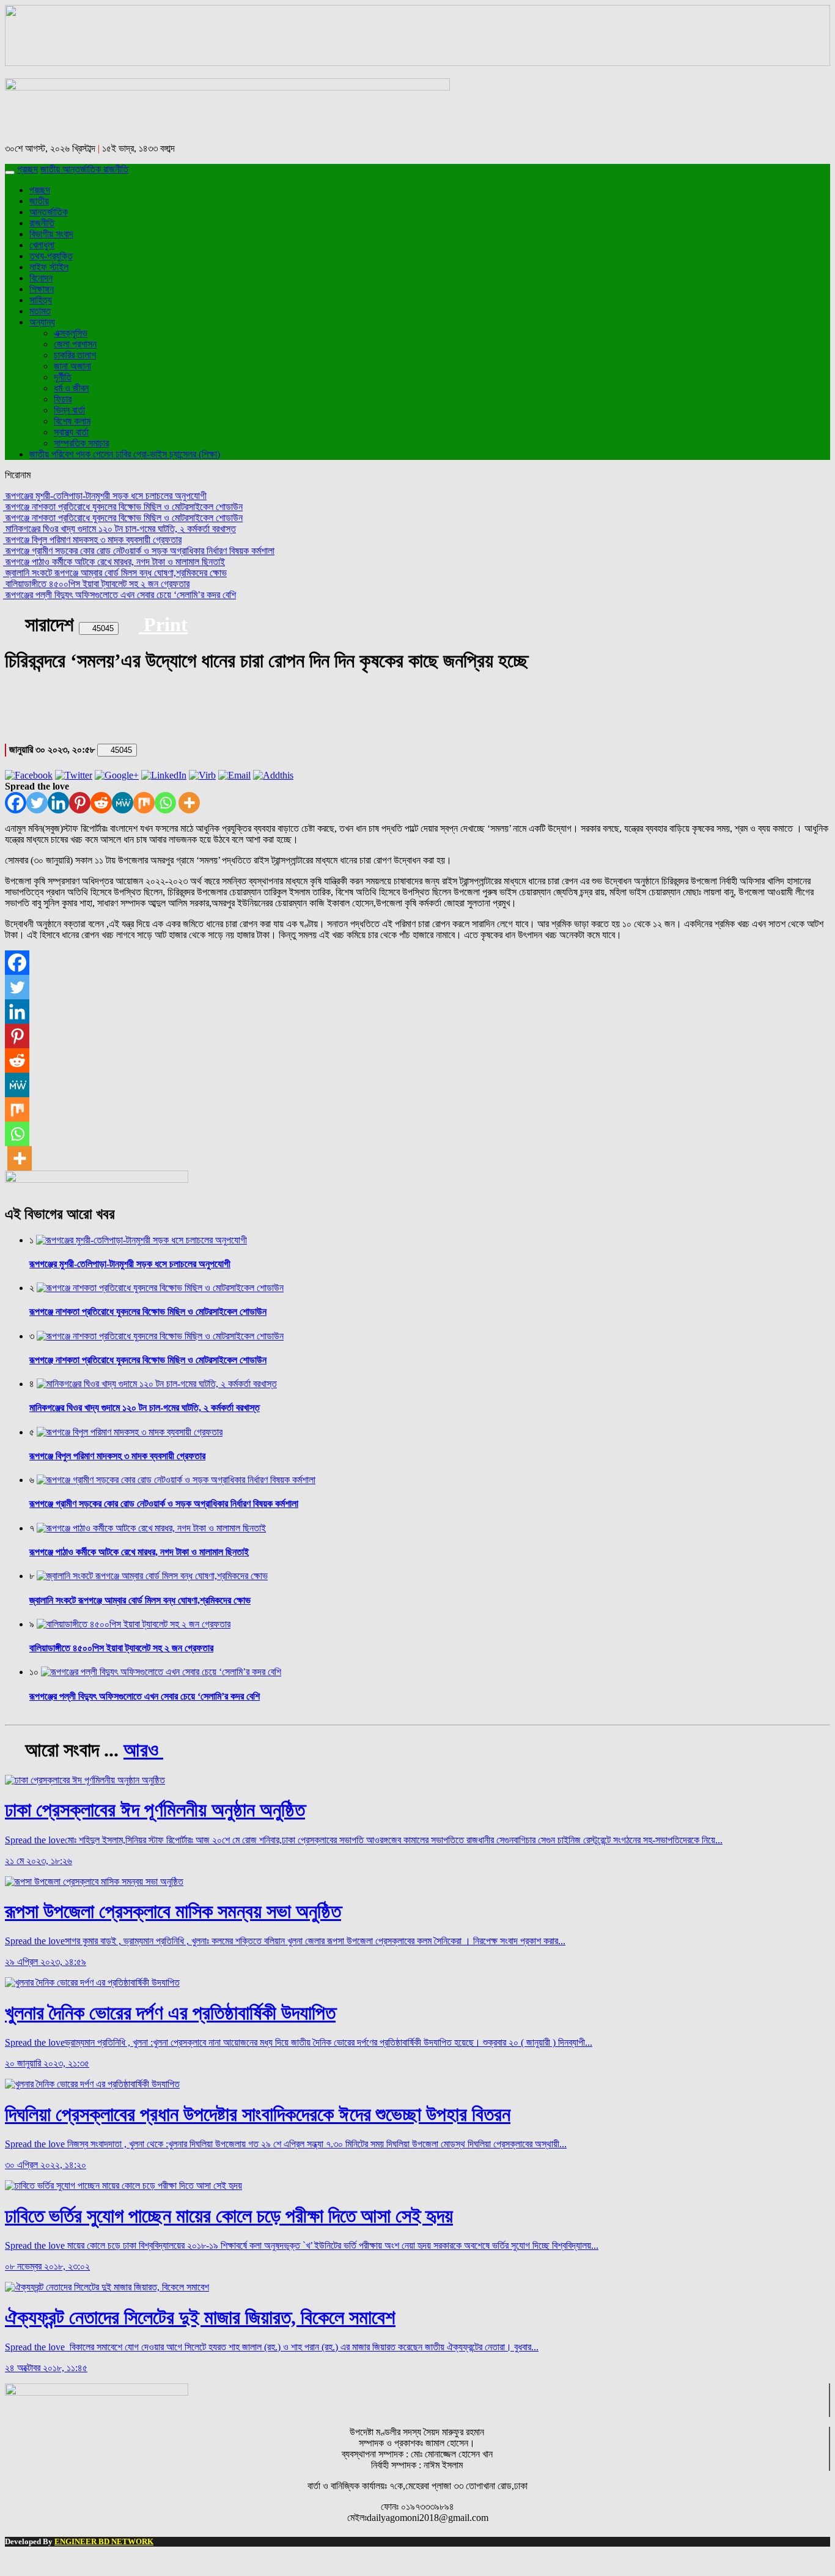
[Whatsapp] (165, 803)
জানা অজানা (72, 366)
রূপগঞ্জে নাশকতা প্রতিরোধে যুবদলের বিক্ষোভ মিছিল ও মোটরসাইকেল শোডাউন (123, 507)
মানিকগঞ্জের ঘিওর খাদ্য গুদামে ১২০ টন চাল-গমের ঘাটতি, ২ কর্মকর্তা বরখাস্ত (120, 529)
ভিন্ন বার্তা (69, 410)
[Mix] (144, 803)
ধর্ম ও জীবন (71, 388)
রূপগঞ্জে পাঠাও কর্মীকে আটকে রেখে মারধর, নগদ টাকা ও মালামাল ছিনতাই (114, 562)
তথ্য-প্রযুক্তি (51, 256)
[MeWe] (123, 803)
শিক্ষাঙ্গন (42, 289)
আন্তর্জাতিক (83, 169)
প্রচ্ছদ (28, 169)
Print (163, 624)
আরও (143, 1750)
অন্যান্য (42, 322)
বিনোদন (41, 278)
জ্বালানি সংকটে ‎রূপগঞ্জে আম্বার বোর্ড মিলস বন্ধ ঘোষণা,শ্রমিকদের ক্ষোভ (115, 573)
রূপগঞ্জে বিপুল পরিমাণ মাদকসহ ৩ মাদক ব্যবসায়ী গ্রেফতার (92, 540)
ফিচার (63, 399)
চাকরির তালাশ (75, 355)
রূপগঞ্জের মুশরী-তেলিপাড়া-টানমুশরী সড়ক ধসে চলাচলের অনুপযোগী (105, 496)
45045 (102, 628)
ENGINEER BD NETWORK (104, 2541)
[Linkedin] (58, 803)
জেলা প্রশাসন (75, 344)
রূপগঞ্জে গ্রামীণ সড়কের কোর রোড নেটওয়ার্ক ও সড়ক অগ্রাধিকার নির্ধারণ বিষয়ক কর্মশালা (139, 551)
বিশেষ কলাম (72, 421)
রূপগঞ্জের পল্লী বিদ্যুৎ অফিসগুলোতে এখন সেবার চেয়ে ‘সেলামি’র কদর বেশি (120, 595)
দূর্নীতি (63, 377)
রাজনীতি (116, 169)
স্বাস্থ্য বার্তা (71, 432)
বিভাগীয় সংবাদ (51, 234)
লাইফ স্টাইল (49, 267)
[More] (189, 803)
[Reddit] (101, 803)
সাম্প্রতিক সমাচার (81, 443)
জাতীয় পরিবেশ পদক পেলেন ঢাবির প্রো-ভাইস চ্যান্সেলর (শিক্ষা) (125, 454)
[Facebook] (16, 803)
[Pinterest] (80, 803)
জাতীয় (51, 169)
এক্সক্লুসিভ (71, 333)
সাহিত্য (41, 300)
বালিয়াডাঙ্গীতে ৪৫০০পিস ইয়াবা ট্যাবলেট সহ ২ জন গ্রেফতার (96, 584)
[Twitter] (37, 803)
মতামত (40, 311)
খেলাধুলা (42, 245)
